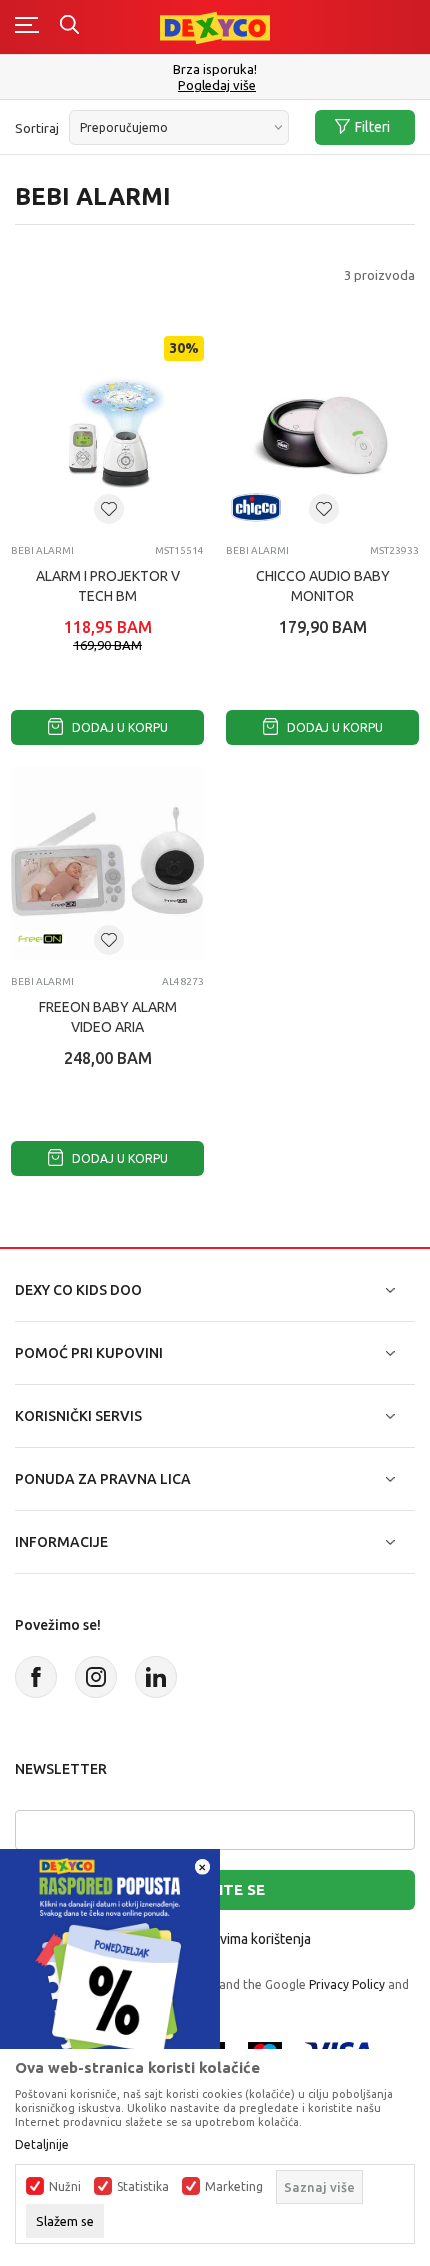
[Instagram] (96, 1677)
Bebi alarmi (42, 550)
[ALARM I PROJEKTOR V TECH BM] (107, 432)
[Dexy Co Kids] (215, 26)
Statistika (143, 2187)
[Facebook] (36, 1677)
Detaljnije (42, 2145)
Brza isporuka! (215, 69)
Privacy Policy (347, 1984)
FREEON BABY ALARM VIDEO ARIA (108, 1017)
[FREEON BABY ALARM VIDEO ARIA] (107, 863)
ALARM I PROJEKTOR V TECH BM (108, 586)
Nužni (65, 2187)
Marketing (234, 2187)
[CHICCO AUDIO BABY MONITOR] (322, 432)
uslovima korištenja (252, 1939)
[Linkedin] (156, 1677)
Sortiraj (37, 128)
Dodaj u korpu (118, 727)
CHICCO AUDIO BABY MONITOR (323, 586)
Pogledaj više (217, 85)
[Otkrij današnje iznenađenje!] (110, 1957)
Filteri (372, 127)
